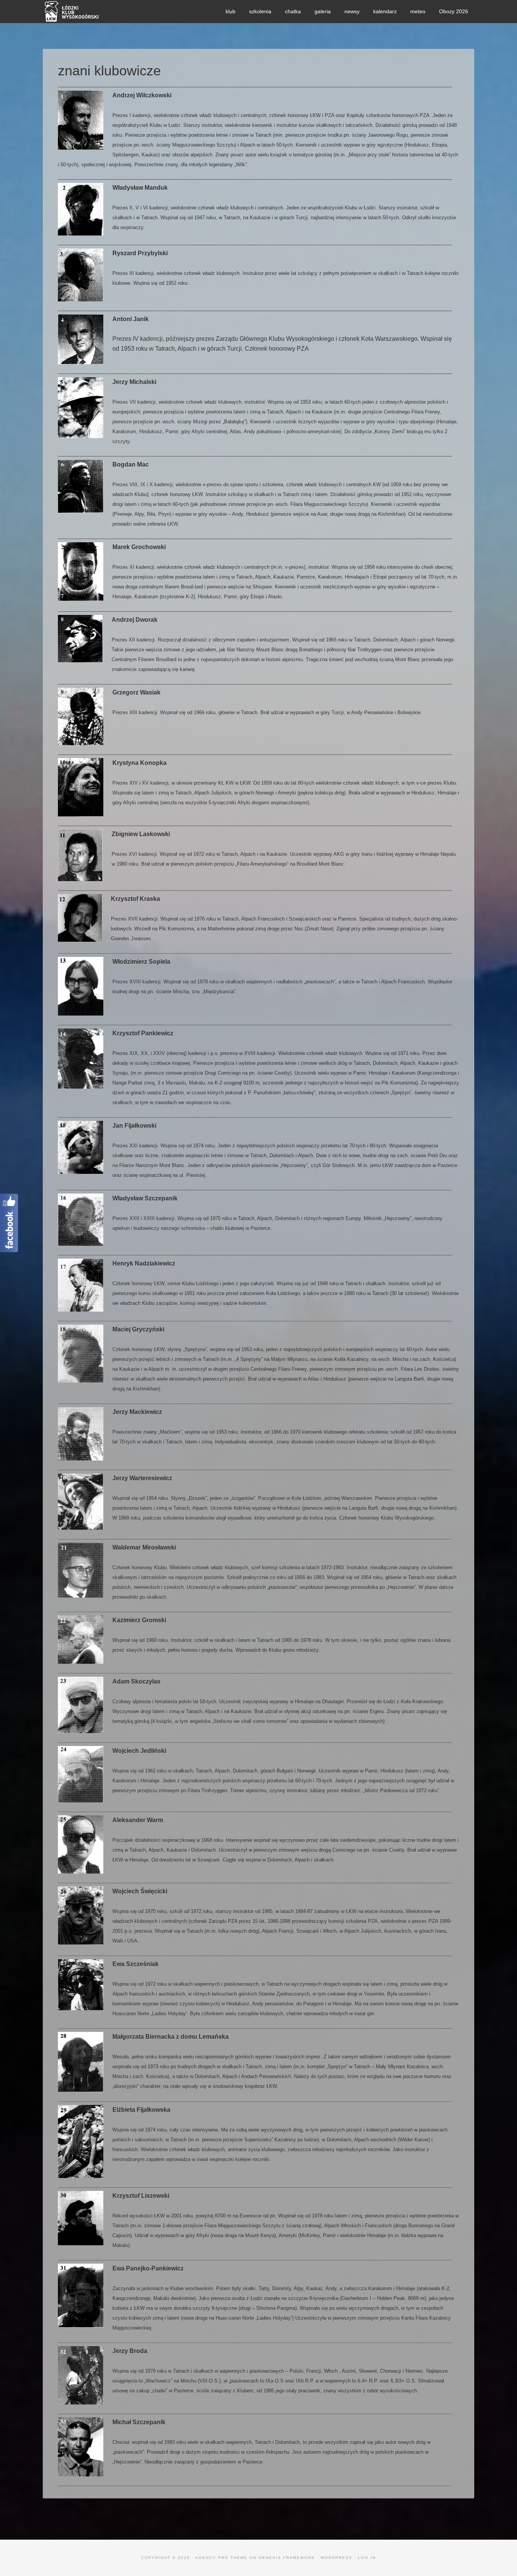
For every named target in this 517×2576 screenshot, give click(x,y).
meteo (418, 11)
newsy (352, 11)
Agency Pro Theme (221, 2558)
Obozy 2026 (454, 11)
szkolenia (260, 11)
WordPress (336, 2558)
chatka (293, 11)
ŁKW (100, 11)
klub (230, 11)
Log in (367, 2558)
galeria (323, 11)
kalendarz (385, 11)
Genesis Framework (287, 2558)
